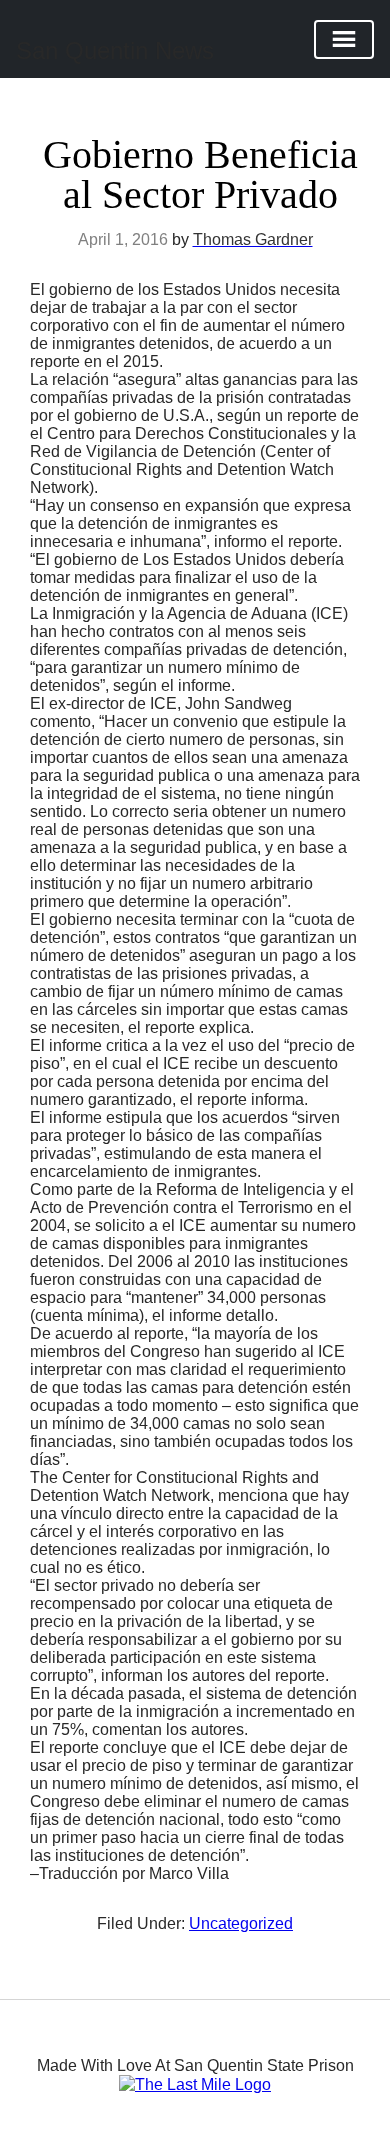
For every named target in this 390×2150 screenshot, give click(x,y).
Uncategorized (241, 1923)
